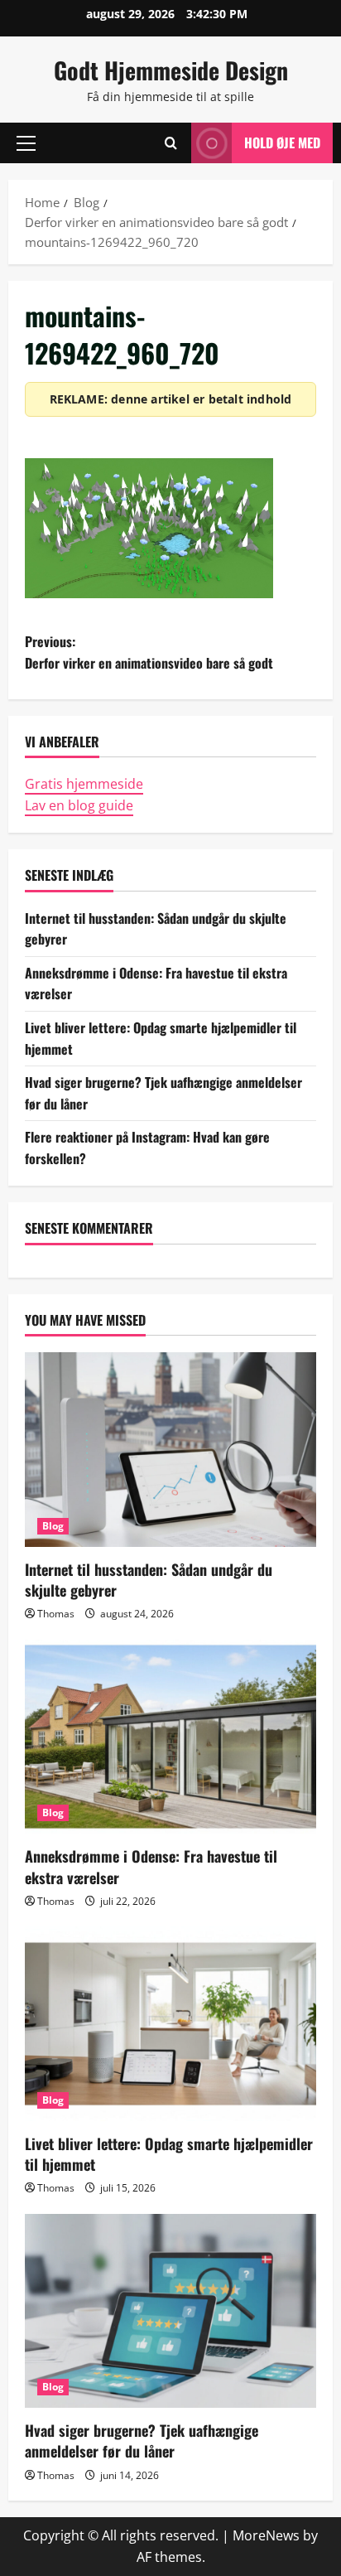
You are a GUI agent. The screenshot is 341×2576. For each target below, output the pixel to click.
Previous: (149, 652)
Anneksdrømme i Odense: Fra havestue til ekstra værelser (151, 1866)
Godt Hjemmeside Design (171, 70)
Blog (53, 1526)
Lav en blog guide (79, 805)
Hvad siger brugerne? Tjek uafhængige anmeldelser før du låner (142, 2441)
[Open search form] (171, 143)
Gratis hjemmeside (84, 784)
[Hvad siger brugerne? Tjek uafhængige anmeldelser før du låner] (170, 2311)
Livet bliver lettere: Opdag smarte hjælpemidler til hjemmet (169, 2154)
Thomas (56, 1614)
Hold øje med (282, 143)
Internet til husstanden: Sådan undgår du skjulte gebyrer (149, 1580)
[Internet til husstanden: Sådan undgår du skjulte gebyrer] (170, 1450)
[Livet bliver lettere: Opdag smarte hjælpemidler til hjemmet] (170, 2024)
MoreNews (266, 2535)
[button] (26, 143)
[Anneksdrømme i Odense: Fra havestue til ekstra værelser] (170, 1737)
